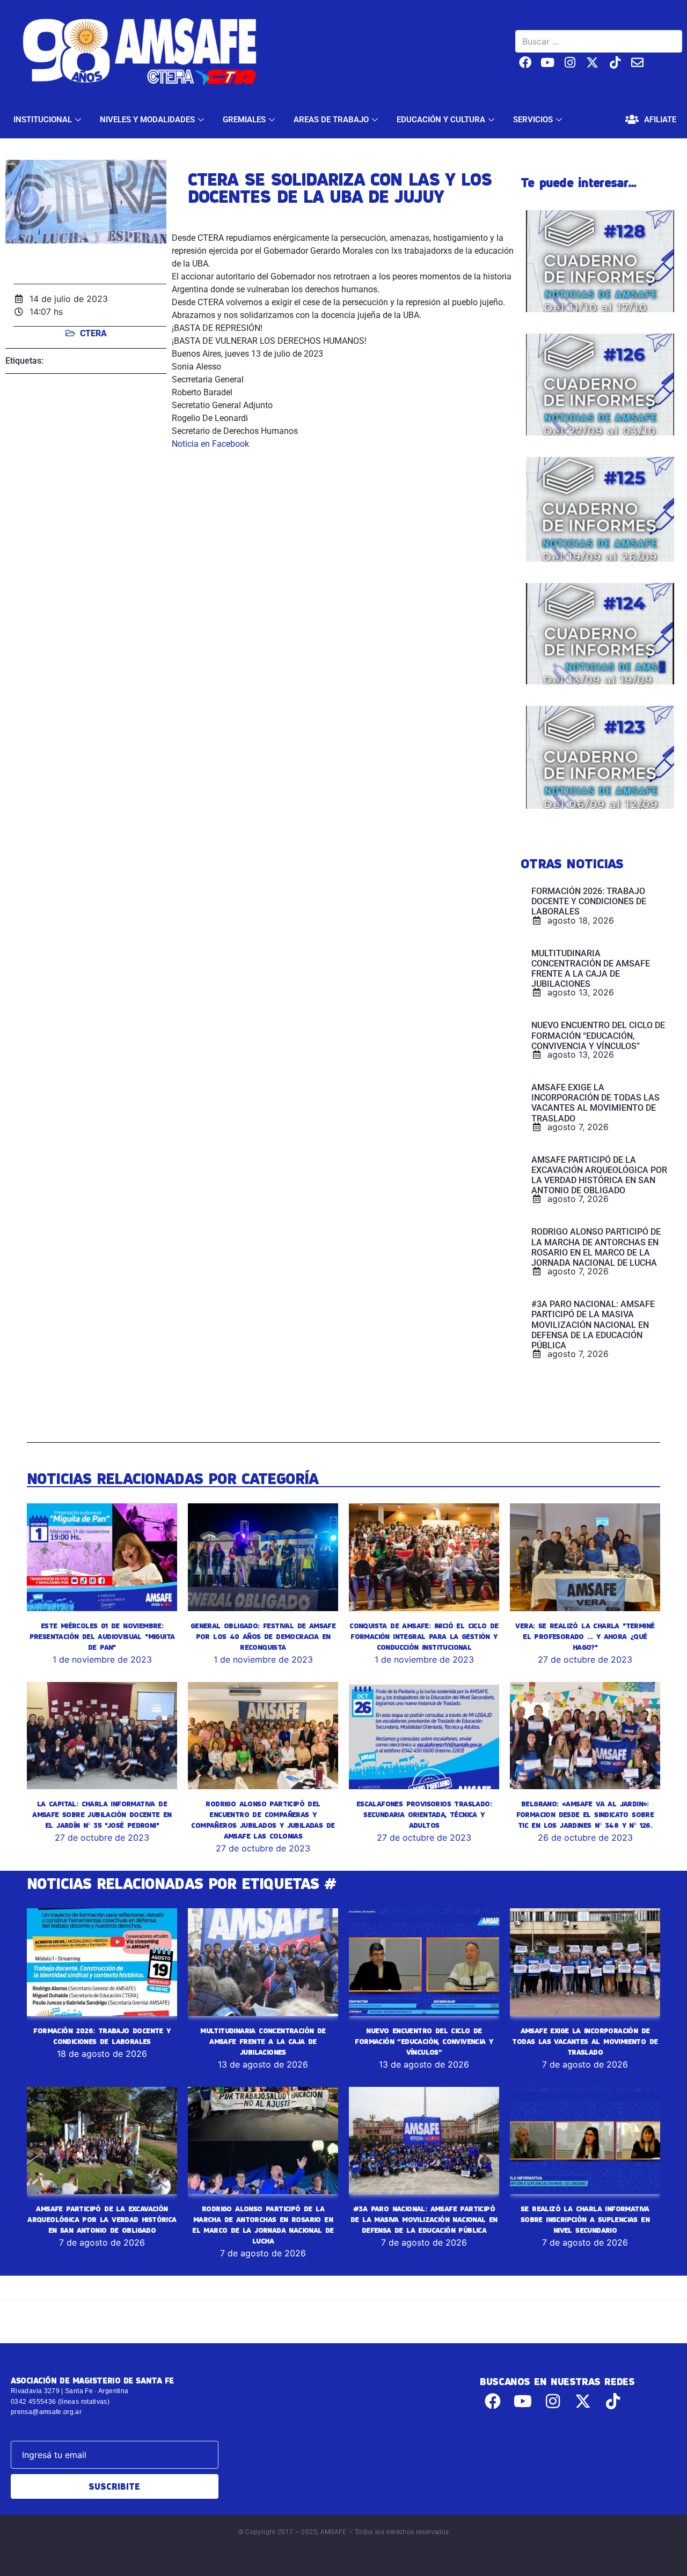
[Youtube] (548, 62)
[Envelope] (637, 62)
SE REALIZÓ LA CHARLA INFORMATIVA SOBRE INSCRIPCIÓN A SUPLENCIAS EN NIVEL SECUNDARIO (585, 2219)
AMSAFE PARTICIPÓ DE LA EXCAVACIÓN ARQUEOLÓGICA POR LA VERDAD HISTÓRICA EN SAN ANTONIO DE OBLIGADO (102, 2219)
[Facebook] (525, 62)
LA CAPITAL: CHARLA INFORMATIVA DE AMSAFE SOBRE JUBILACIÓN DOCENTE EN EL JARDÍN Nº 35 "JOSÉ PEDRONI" (102, 1814)
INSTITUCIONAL (43, 120)
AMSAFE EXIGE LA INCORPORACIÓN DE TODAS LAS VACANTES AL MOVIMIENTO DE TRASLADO (585, 2041)
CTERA (93, 333)
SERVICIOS (533, 120)
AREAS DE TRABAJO (331, 120)
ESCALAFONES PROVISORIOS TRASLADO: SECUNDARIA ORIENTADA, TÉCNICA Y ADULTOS (424, 1814)
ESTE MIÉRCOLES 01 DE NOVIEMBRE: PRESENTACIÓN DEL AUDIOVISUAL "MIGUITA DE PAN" (102, 1636)
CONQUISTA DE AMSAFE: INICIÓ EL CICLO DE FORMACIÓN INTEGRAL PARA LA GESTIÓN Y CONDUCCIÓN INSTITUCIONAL (424, 1636)
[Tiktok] (615, 62)
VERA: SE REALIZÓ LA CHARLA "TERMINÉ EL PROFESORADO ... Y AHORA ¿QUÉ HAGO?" (585, 1636)
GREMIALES (244, 120)
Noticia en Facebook (210, 444)
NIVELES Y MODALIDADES (147, 120)
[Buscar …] (599, 41)
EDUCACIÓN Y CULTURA (441, 120)
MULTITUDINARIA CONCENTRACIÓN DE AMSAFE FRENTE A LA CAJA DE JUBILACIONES (263, 2041)
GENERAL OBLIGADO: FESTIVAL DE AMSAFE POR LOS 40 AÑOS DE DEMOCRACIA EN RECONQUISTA (263, 1636)
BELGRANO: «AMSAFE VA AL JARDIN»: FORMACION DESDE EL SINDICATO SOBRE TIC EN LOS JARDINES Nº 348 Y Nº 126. (585, 1814)
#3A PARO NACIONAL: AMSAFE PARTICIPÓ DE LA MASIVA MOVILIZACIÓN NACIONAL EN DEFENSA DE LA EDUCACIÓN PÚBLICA (424, 2219)
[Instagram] (570, 62)
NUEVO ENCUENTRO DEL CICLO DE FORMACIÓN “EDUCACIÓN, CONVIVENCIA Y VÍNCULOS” (424, 2041)
